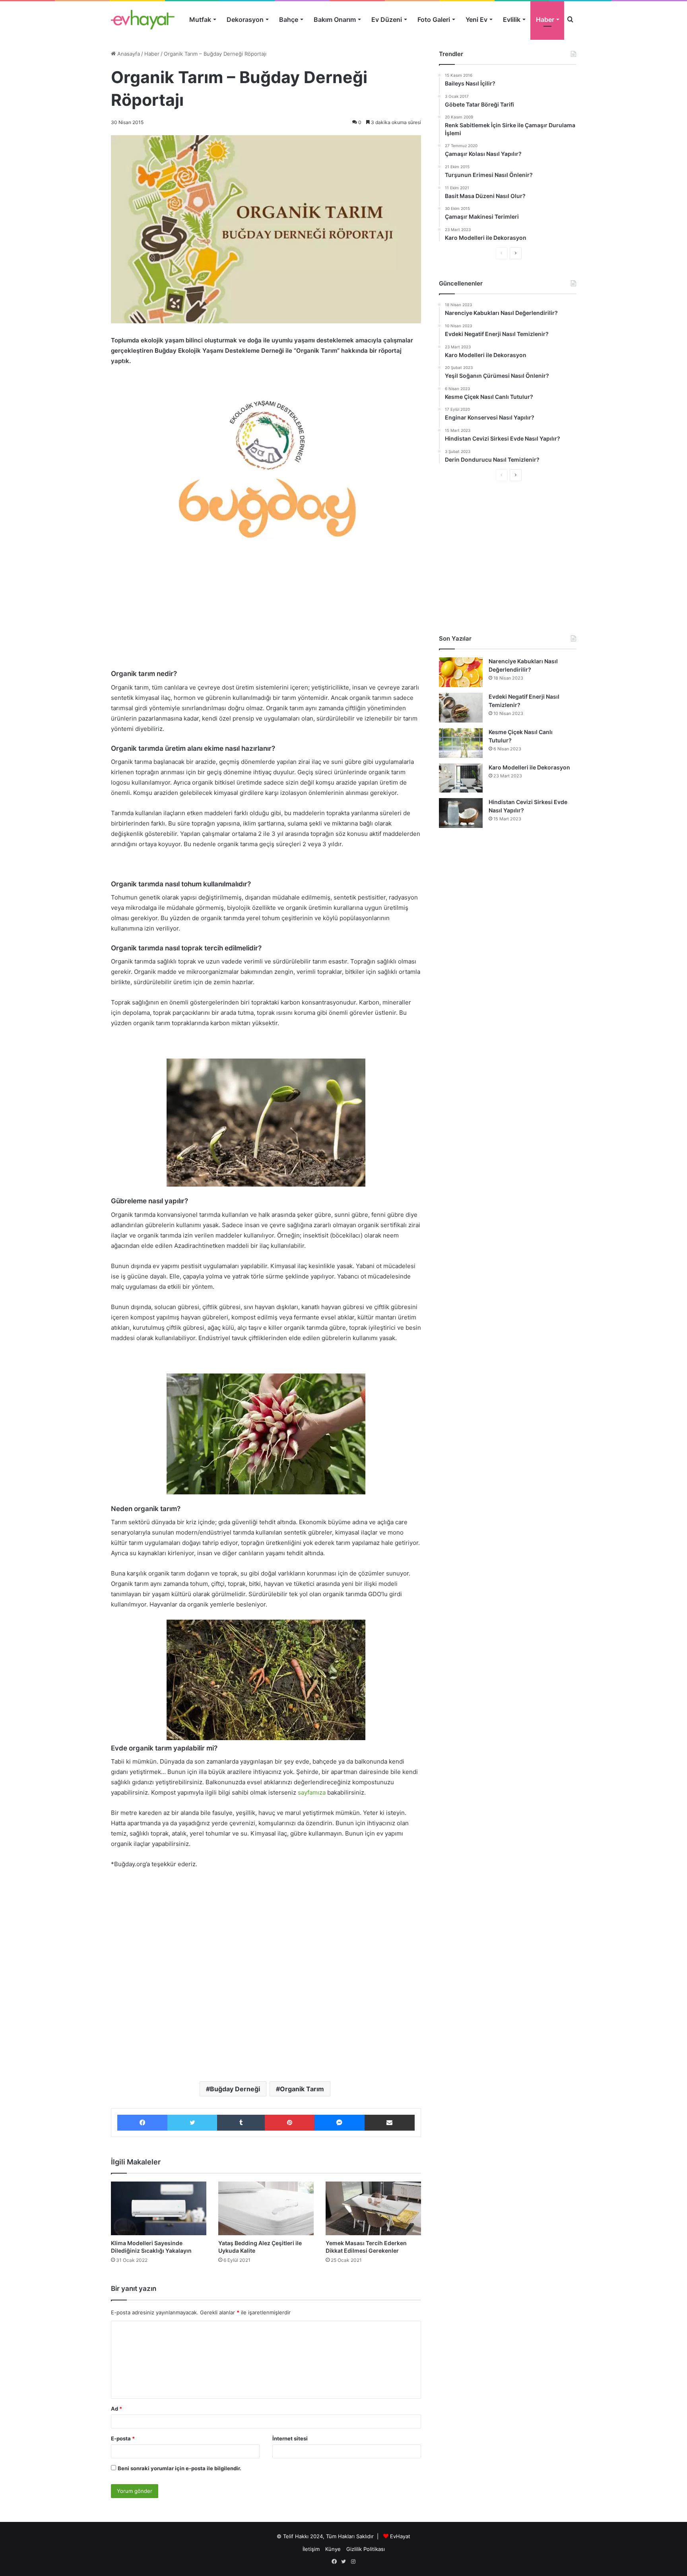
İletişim (311, 2549)
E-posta (123, 2438)
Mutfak (200, 19)
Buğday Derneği (235, 2089)
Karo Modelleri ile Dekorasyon (529, 767)
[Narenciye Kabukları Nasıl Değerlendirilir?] (461, 672)
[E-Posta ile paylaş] (390, 2123)
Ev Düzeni (387, 19)
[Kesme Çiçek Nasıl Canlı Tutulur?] (461, 743)
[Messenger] (340, 2123)
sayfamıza (312, 1792)
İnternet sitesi (290, 2438)
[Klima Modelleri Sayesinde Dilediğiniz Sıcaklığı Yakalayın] (159, 2208)
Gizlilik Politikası (366, 2549)
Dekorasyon (245, 19)
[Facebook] (142, 2123)
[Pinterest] (289, 2123)
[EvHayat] (143, 19)
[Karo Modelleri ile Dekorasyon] (461, 778)
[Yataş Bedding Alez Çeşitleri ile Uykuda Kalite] (266, 2208)
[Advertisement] (266, 611)
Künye (333, 2549)
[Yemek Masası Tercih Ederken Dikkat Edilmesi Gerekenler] (373, 2208)
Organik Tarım (302, 2089)
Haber (545, 19)
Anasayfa (128, 54)
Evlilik (512, 19)
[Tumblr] (241, 2123)
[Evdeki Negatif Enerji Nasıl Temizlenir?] (461, 708)
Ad (116, 2409)
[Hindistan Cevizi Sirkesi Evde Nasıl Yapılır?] (461, 813)
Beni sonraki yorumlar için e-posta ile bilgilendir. (180, 2468)
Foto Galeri (434, 19)
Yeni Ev (476, 19)
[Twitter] (192, 2123)
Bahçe (289, 19)
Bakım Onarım (335, 19)
